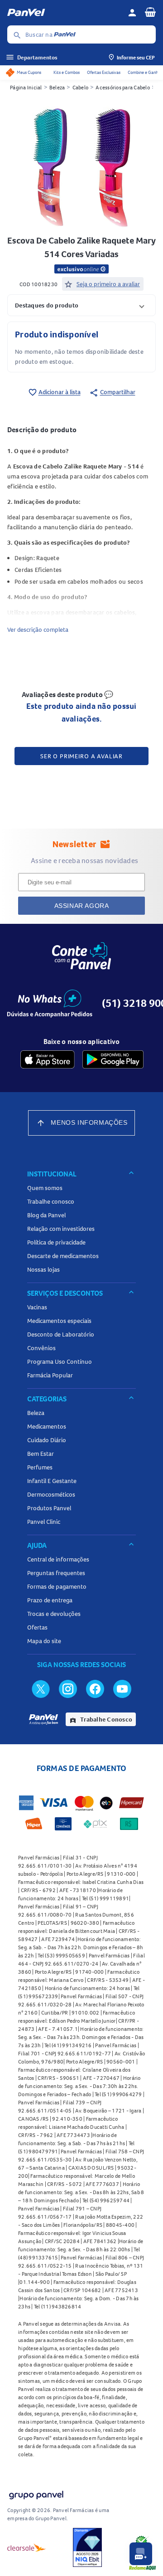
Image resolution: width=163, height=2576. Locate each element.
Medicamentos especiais (59, 1321)
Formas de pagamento (57, 1586)
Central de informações (58, 1559)
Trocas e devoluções (54, 1614)
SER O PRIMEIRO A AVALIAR (81, 756)
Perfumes (40, 1467)
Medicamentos (47, 1426)
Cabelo (81, 87)
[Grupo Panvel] (36, 2493)
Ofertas (37, 1627)
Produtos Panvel (49, 1508)
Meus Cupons (29, 72)
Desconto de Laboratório (61, 1334)
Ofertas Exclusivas (104, 72)
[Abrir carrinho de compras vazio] (150, 12)
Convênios (41, 1348)
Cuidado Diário (47, 1440)
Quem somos (45, 1188)
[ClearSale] (27, 2547)
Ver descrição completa (38, 629)
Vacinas (37, 1307)
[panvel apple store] (48, 1059)
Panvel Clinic (44, 1522)
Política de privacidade (56, 1242)
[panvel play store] (113, 1059)
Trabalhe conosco (51, 1201)
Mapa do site (44, 1641)
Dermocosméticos (51, 1494)
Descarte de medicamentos (63, 1256)
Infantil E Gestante (52, 1481)
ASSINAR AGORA (82, 906)
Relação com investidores (61, 1229)
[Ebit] (87, 2547)
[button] (81, 305)
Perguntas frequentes (56, 1573)
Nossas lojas (43, 1269)
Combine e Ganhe (144, 72)
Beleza (57, 87)
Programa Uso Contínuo (60, 1361)
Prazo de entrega (50, 1600)
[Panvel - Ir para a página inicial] (64, 13)
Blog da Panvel (46, 1215)
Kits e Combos (67, 72)
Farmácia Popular (50, 1375)
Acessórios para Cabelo (123, 87)
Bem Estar (41, 1454)
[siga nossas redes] (41, 1688)
